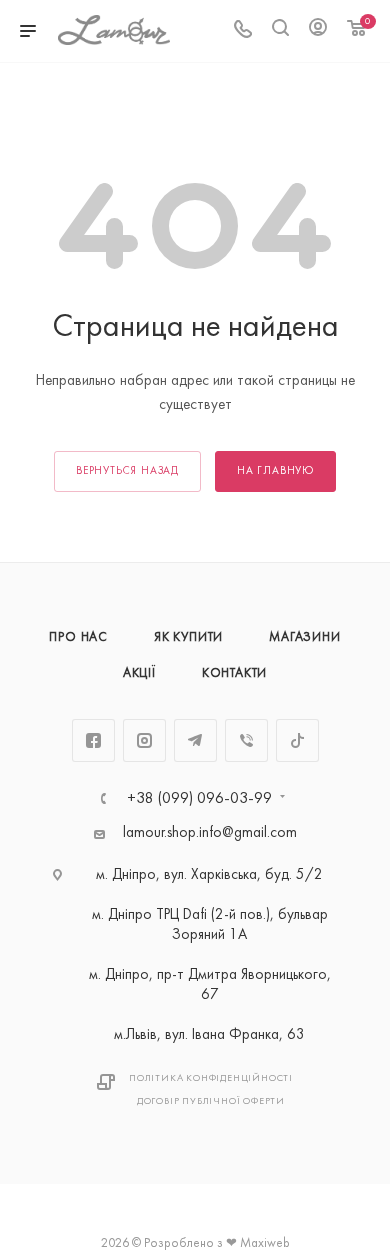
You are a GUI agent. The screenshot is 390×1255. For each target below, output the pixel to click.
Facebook (93, 740)
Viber (246, 740)
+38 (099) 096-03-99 (199, 799)
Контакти (234, 674)
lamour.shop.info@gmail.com (210, 833)
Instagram (144, 740)
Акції (139, 674)
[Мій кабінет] (318, 31)
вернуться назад (127, 471)
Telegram (195, 740)
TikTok (297, 740)
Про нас (78, 638)
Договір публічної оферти (211, 1101)
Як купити (188, 638)
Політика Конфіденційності (211, 1078)
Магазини (304, 638)
